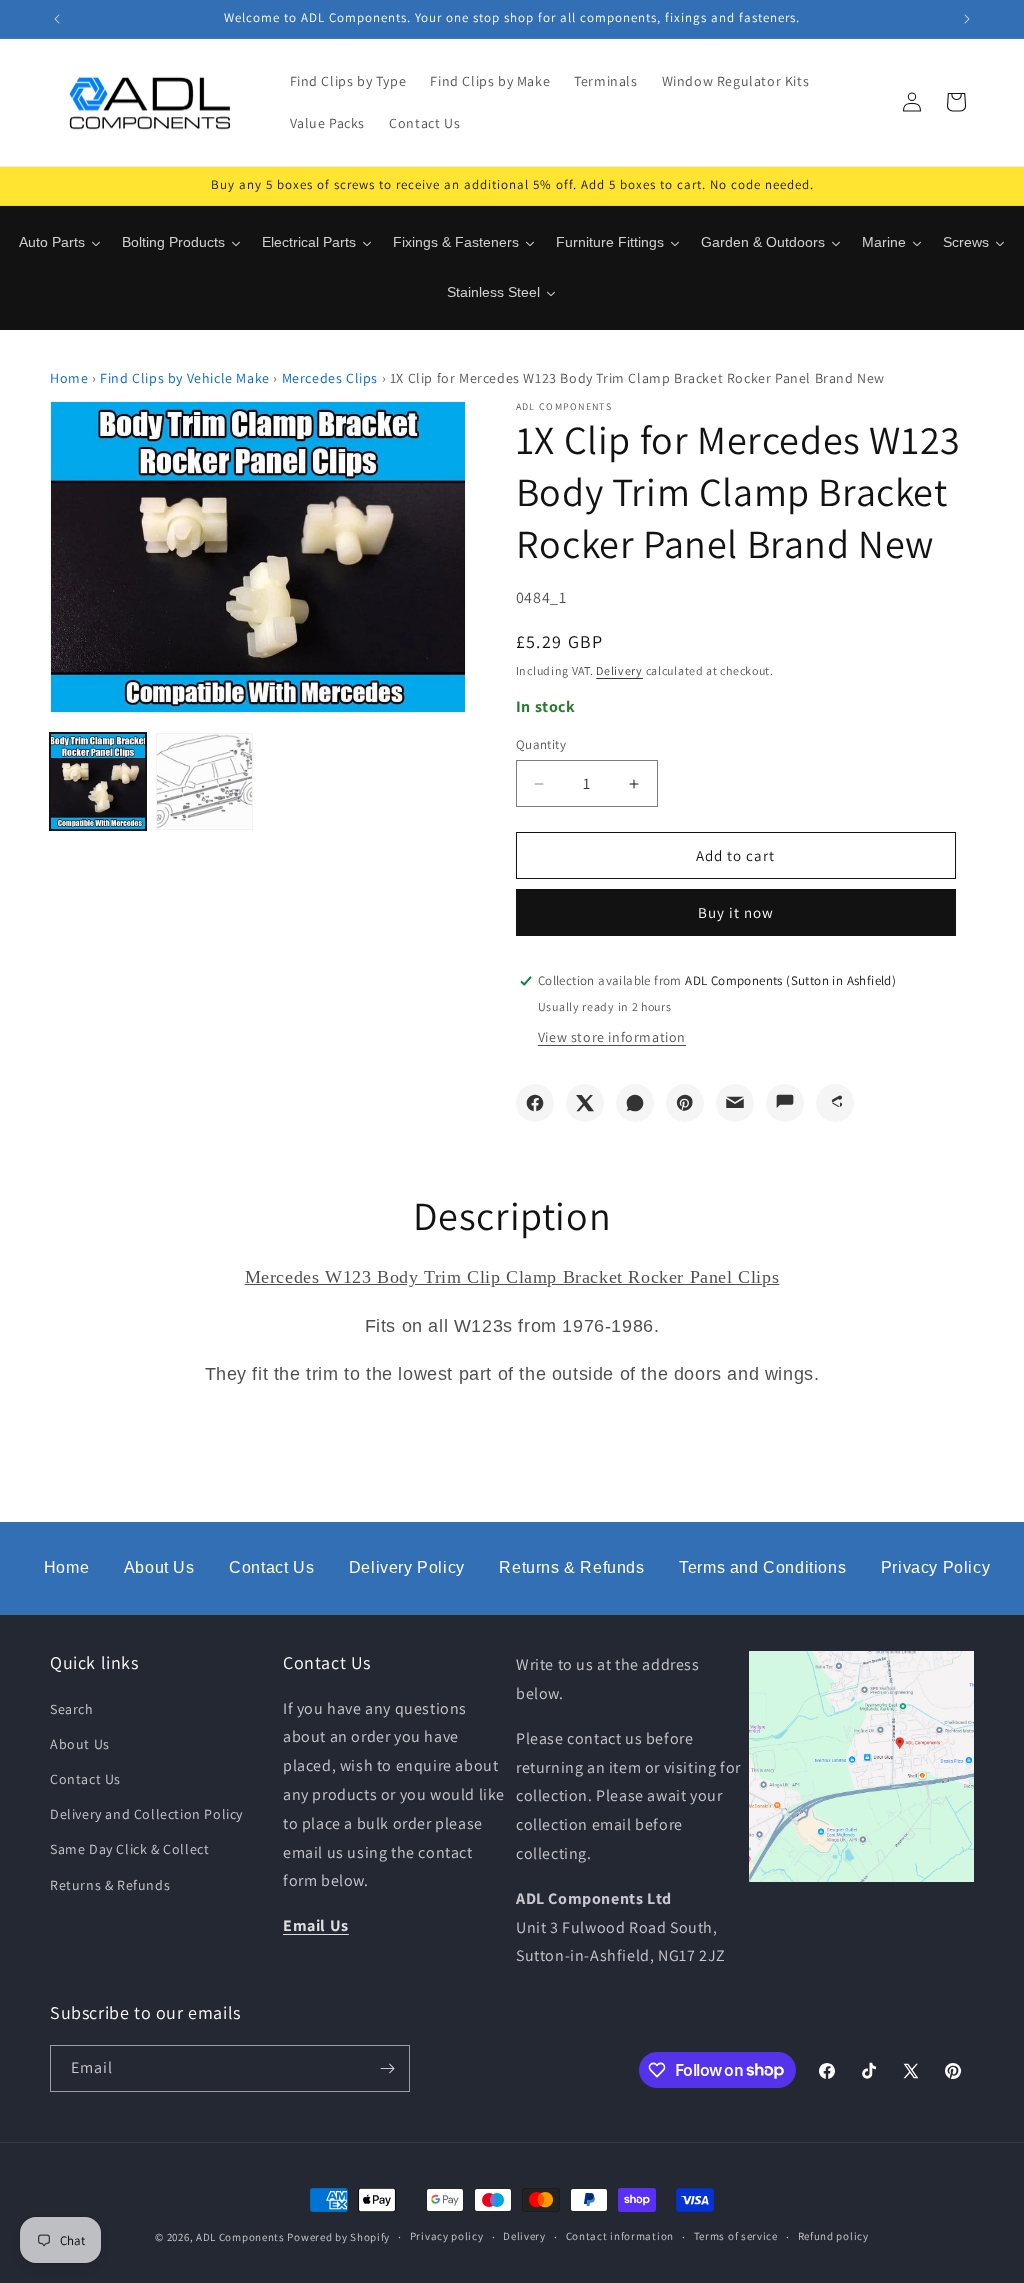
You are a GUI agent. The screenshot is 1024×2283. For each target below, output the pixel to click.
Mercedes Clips (330, 378)
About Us (159, 1567)
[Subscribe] (387, 2068)
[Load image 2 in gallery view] (204, 781)
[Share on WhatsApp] (635, 1103)
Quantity (541, 744)
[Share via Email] (735, 1103)
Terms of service (736, 2236)
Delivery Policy (407, 1567)
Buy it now (736, 912)
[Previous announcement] (57, 19)
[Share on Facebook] (535, 1103)
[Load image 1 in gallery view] (98, 781)
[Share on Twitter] (585, 1103)
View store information (612, 1037)
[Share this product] (835, 1103)
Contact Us (271, 1567)
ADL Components (240, 2237)
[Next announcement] (967, 19)
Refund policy (833, 2236)
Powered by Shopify (338, 2237)
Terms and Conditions (762, 1567)
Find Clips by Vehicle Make (185, 378)
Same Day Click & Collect (129, 1849)
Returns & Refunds (571, 1567)
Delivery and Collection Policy (146, 1814)
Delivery (619, 670)
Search (72, 1709)
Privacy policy (447, 2236)
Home (69, 378)
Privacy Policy (935, 1567)
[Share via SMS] (785, 1103)
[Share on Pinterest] (685, 1103)
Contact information (620, 2236)
